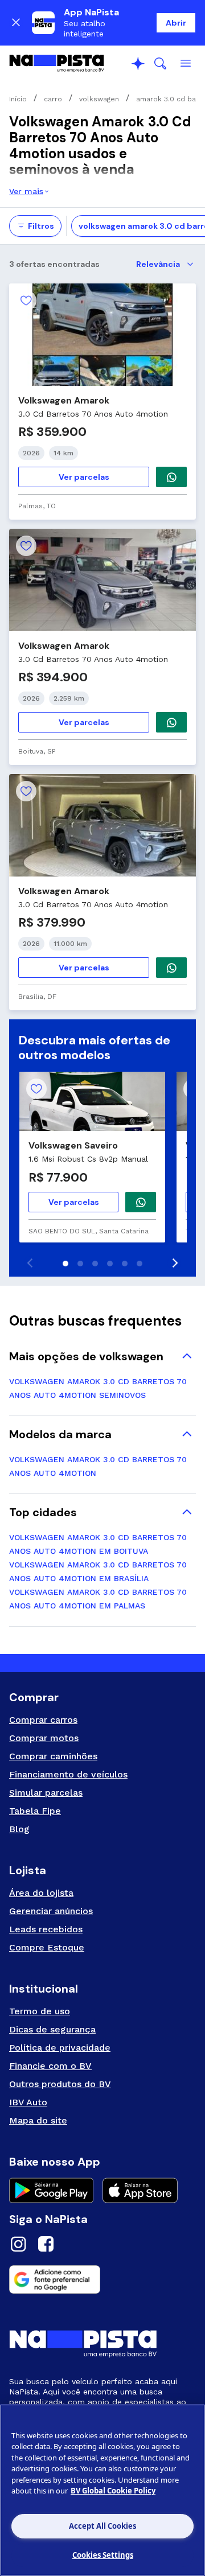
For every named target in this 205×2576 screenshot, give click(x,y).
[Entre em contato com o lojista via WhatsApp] (141, 1202)
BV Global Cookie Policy (113, 2491)
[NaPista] (57, 64)
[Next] (174, 1263)
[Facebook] (46, 2246)
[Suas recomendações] (138, 64)
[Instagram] (18, 2246)
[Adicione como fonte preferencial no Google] (102, 2279)
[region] (102, 2490)
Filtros (41, 226)
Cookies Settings (103, 2555)
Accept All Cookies (102, 2526)
